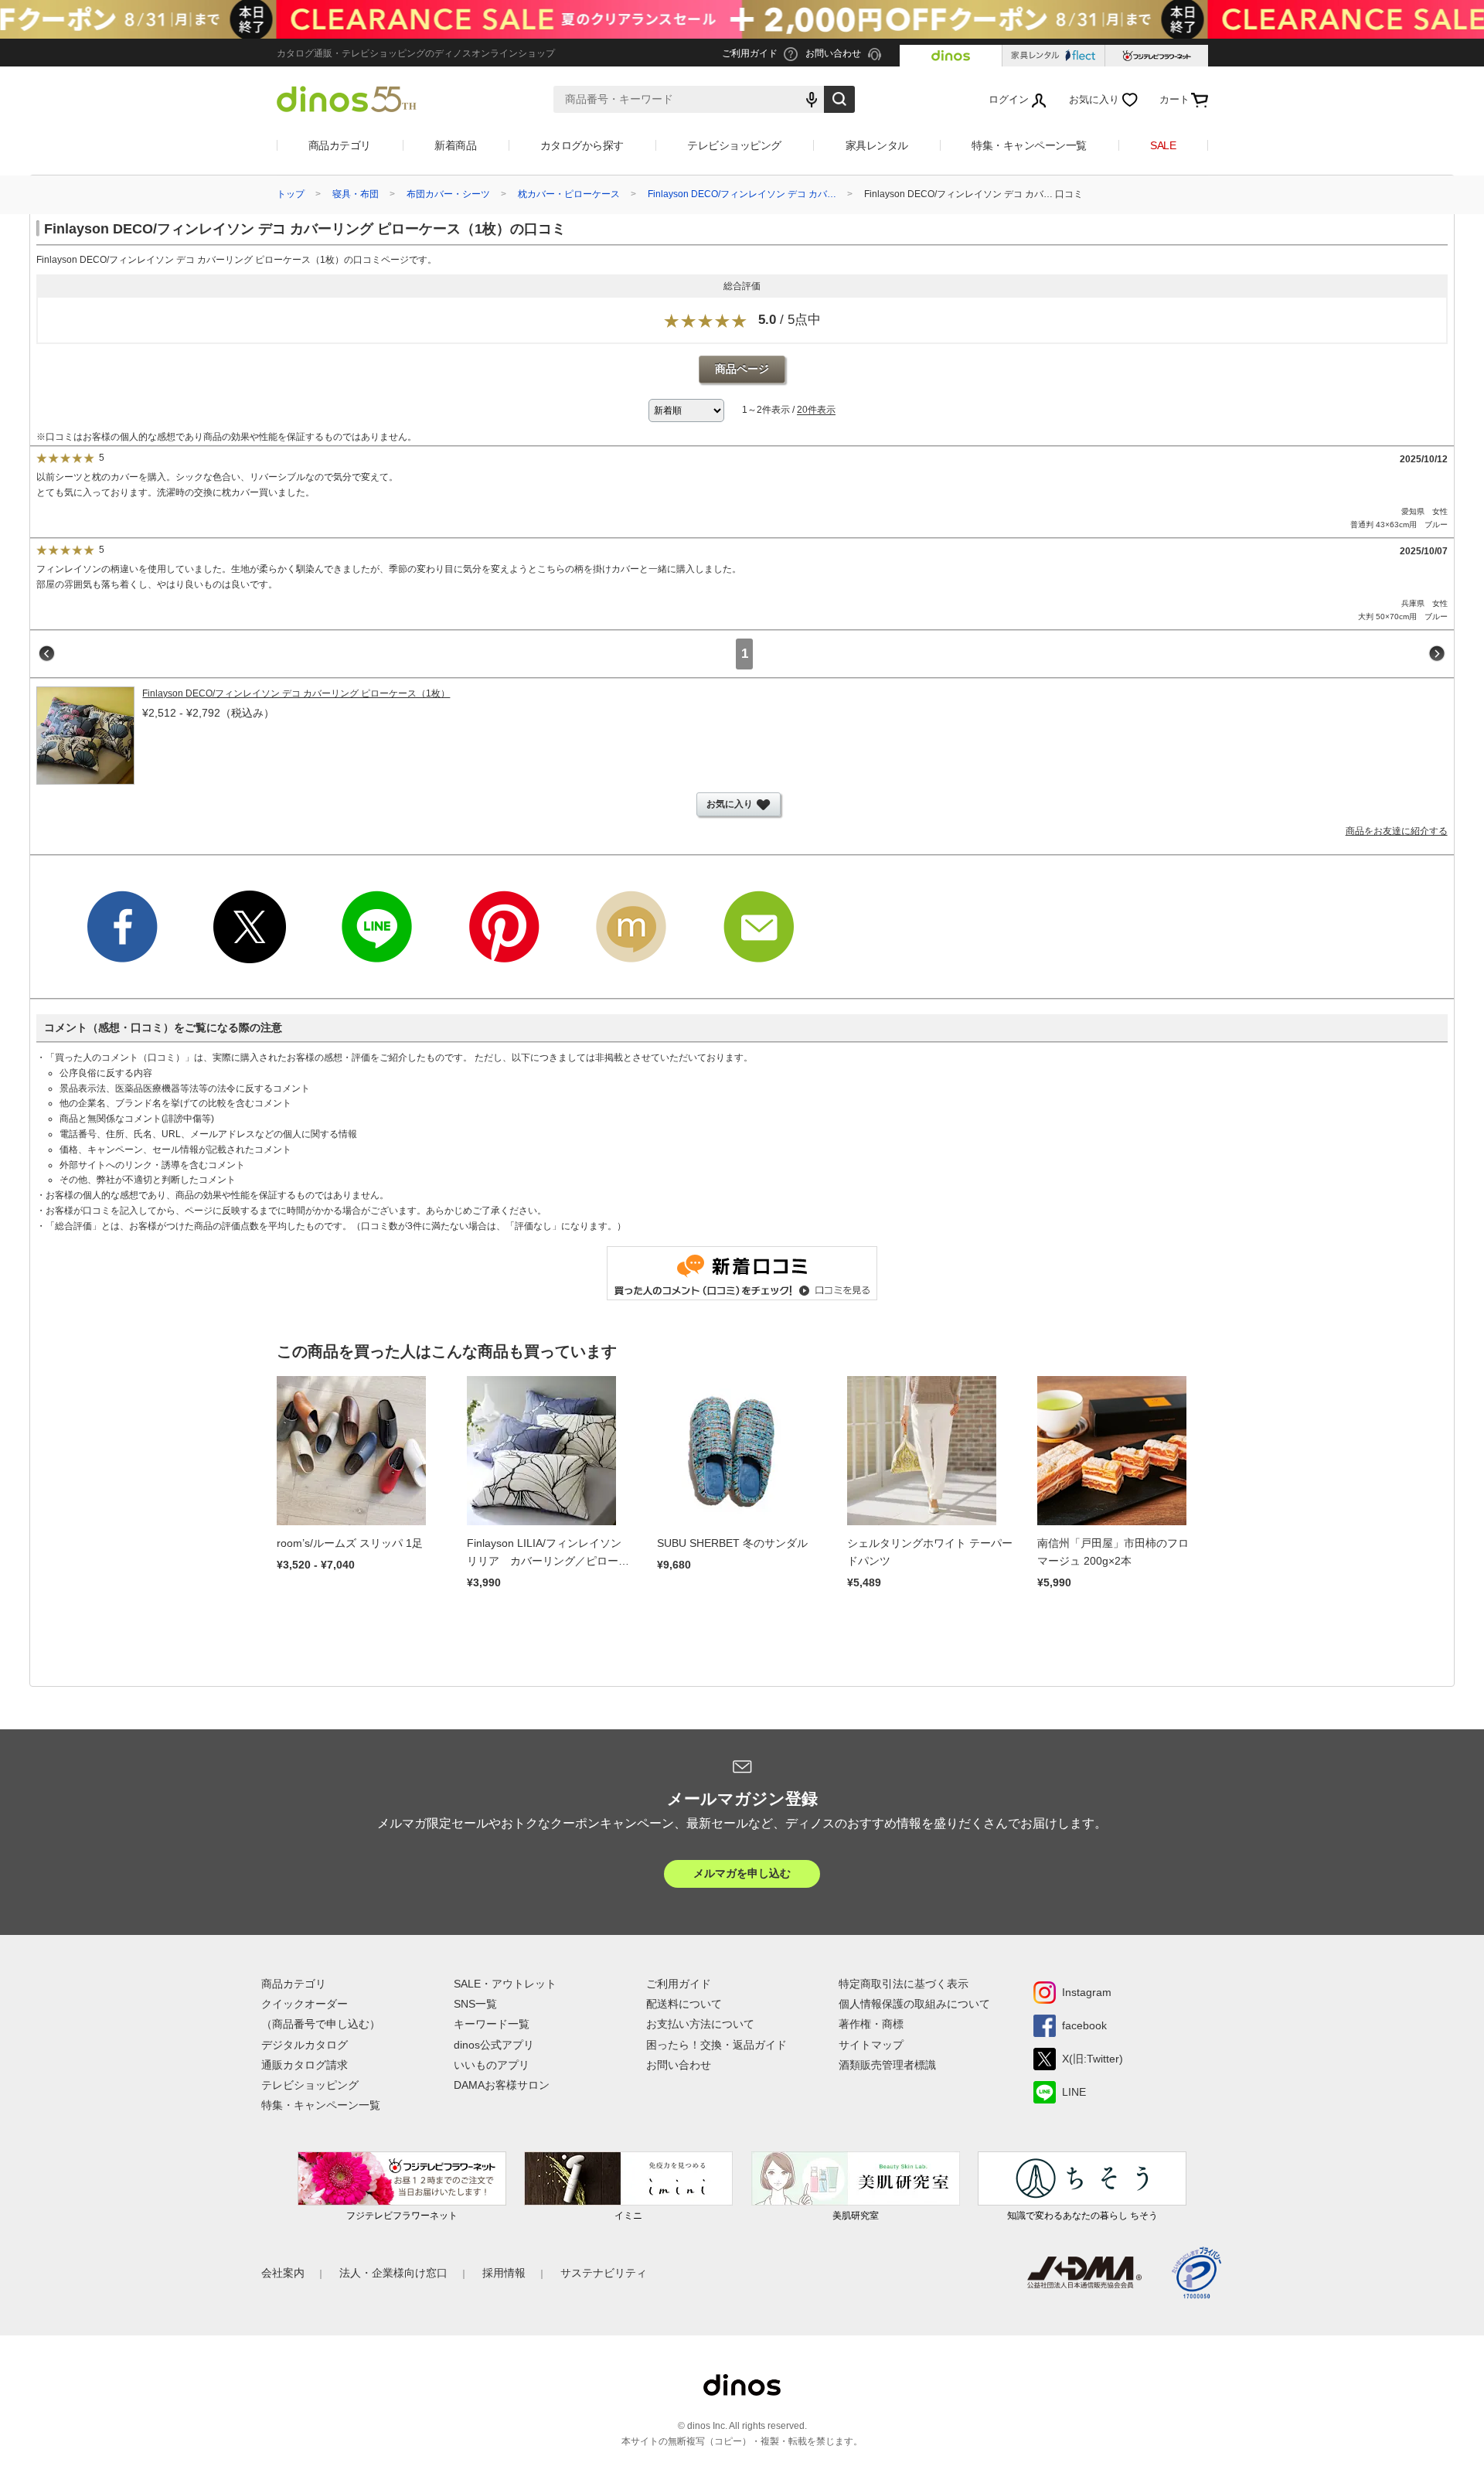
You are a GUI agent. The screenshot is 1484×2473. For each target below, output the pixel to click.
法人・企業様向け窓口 (393, 2273)
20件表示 (816, 410)
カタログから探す (582, 145)
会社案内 (283, 2273)
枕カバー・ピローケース (569, 194)
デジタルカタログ (305, 2045)
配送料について (684, 2004)
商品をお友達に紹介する (1397, 831)
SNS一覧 (475, 2004)
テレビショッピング (734, 145)
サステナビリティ (604, 2273)
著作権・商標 (871, 2024)
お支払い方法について (700, 2024)
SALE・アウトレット (505, 1984)
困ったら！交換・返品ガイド (716, 2045)
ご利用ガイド (679, 1984)
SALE (1163, 145)
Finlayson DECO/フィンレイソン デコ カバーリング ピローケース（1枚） (296, 693)
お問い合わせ (679, 2065)
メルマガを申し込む (742, 1873)
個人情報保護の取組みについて (914, 2004)
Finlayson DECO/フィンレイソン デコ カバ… (742, 194)
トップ (291, 194)
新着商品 (455, 145)
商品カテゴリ (340, 145)
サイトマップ (871, 2045)
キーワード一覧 (492, 2024)
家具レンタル (877, 145)
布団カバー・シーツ (448, 194)
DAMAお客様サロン (502, 2085)
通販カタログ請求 (305, 2065)
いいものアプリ (492, 2065)
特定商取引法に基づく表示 (904, 1984)
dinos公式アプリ (494, 2045)
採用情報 (504, 2273)
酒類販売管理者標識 (887, 2065)
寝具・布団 (356, 194)
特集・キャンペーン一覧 (1029, 145)
